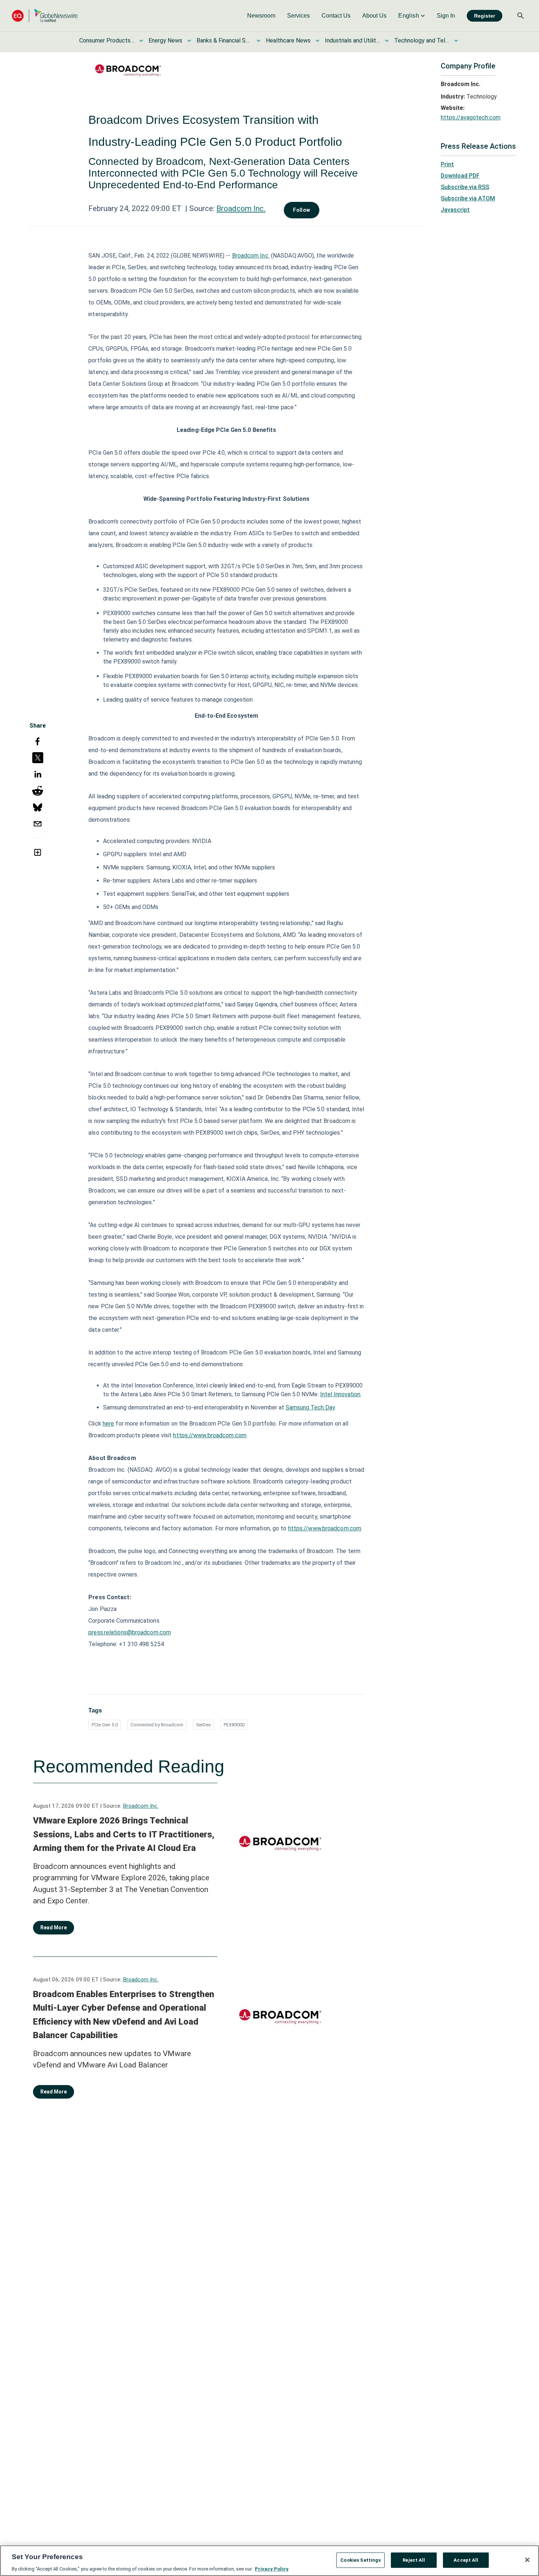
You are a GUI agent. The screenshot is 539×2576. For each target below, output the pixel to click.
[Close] (527, 2560)
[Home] (45, 16)
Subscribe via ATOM (468, 198)
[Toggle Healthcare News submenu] (318, 41)
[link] (261, 16)
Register (485, 16)
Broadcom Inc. (241, 208)
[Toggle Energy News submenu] (189, 41)
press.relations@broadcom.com (130, 1632)
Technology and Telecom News (422, 40)
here (108, 1424)
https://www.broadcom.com (210, 1435)
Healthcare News (288, 40)
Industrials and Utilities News (352, 40)
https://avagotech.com (471, 117)
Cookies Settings (360, 2560)
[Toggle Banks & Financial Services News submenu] (258, 41)
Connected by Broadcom (157, 1725)
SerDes (203, 1725)
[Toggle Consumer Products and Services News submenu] (141, 41)
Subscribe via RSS (465, 187)
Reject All (414, 2560)
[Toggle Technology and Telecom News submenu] (456, 41)
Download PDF (460, 176)
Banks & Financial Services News (224, 40)
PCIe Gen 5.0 (105, 1725)
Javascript (455, 210)
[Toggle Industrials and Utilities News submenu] (387, 41)
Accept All (466, 2560)
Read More (54, 1928)
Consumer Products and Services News (107, 40)
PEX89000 (234, 1725)
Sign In (446, 16)
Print (447, 164)
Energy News (165, 40)
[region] (269, 2561)
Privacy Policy (272, 2568)
